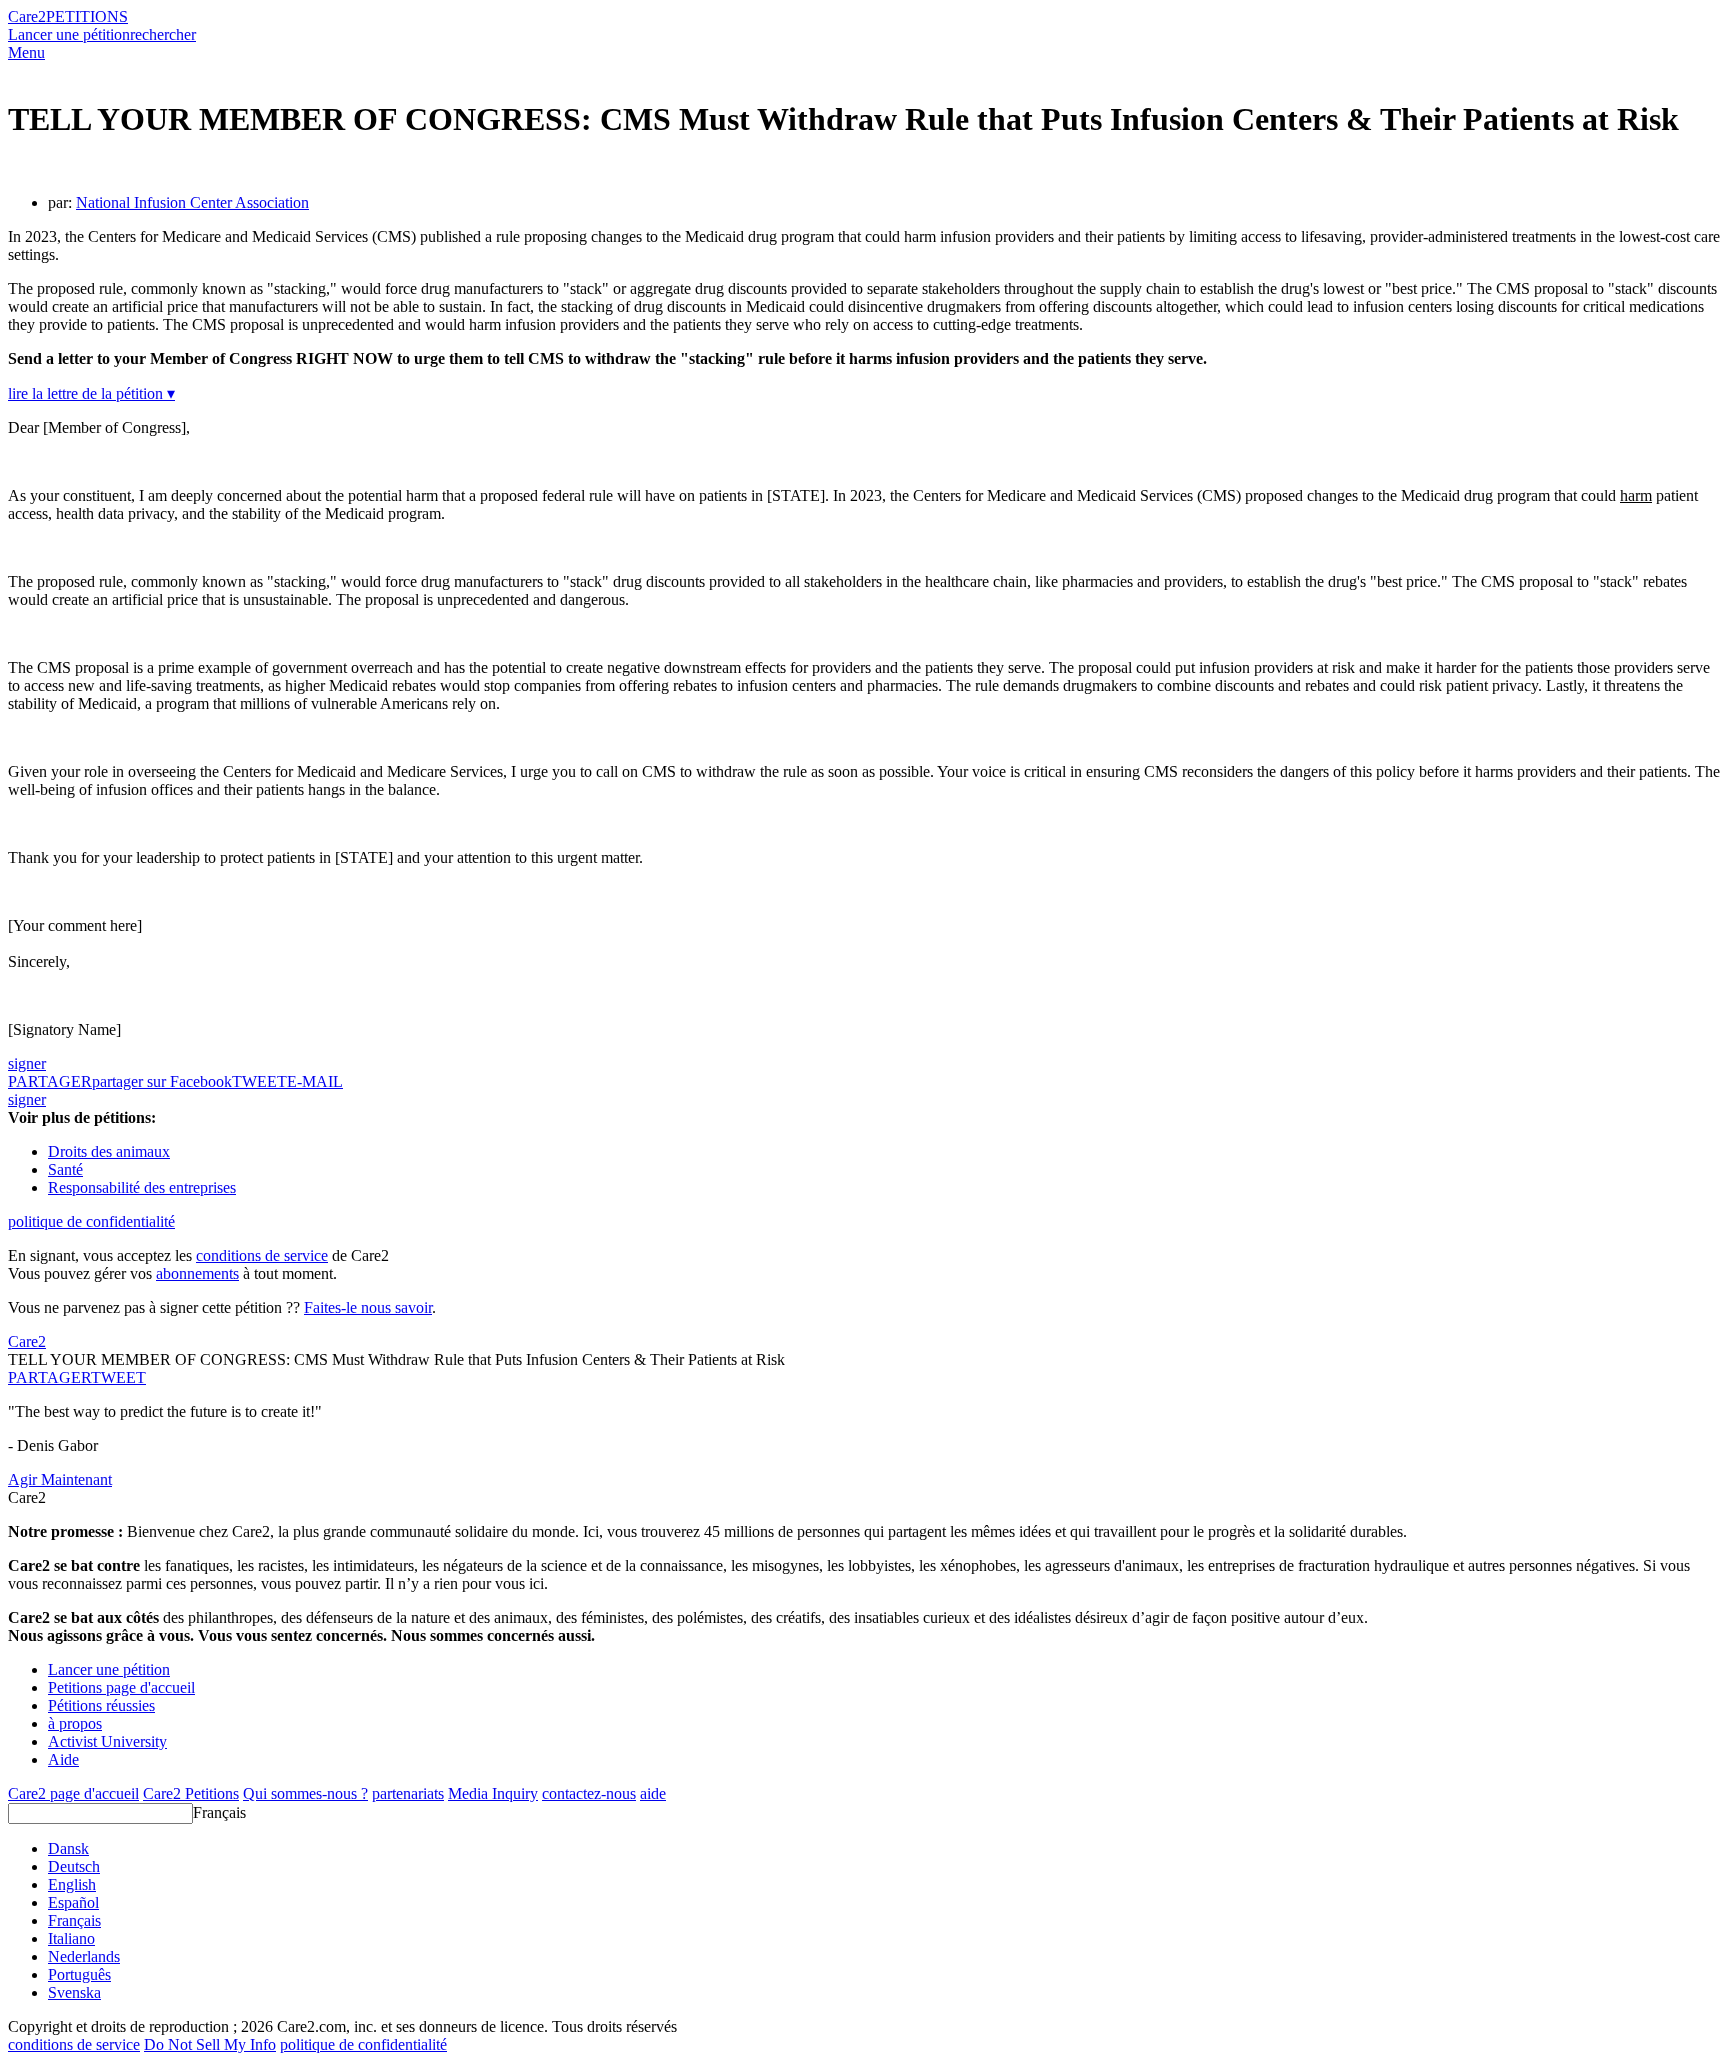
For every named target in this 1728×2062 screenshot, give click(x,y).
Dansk (68, 1848)
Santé (65, 1169)
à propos (75, 1723)
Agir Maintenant (60, 1479)
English (72, 1884)
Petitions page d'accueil (121, 1687)
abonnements (197, 1273)
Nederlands (84, 1956)
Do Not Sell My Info (210, 2044)
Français (219, 1812)
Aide (63, 1759)
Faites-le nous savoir (368, 1307)
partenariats (408, 1793)
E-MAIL (315, 1081)
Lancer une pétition (69, 34)
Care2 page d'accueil (73, 1793)
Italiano (71, 1938)
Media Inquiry (493, 1793)
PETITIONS (87, 16)
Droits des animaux (109, 1151)
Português (79, 1974)
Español (73, 1902)
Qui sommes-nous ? (305, 1793)
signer (27, 1063)
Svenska (74, 1992)
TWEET (259, 1081)
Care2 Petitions (191, 1793)
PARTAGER (49, 1377)
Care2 (27, 16)
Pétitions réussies (101, 1705)
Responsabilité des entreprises (142, 1187)
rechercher (163, 34)
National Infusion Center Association (192, 202)
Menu (26, 52)
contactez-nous (589, 1793)
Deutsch (74, 1866)
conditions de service (262, 1255)
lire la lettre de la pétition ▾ (91, 393)
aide (653, 1793)
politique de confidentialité (91, 1221)
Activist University (107, 1741)
